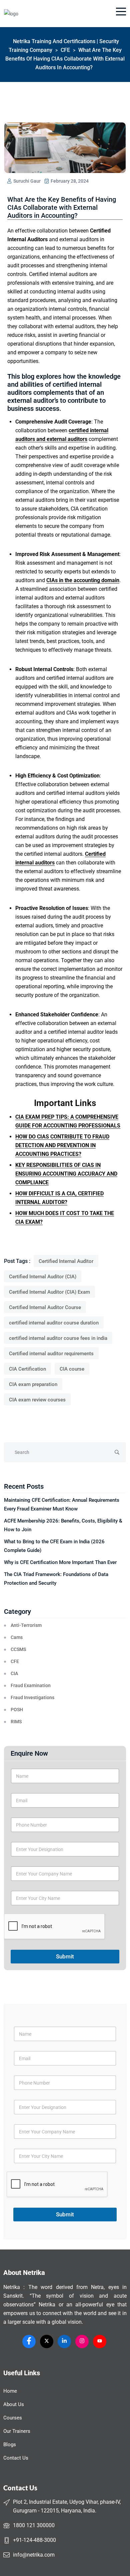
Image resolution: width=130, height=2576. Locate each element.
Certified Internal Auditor (66, 1261)
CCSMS (18, 1649)
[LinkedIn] (64, 2341)
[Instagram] (82, 2341)
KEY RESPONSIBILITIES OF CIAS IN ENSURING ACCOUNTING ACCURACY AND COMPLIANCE (66, 1174)
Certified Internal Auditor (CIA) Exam (49, 1292)
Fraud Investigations (32, 1697)
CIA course (72, 1369)
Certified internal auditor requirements (51, 1354)
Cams (17, 1637)
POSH (17, 1710)
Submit (65, 1956)
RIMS (16, 1722)
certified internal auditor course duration (54, 1323)
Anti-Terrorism (26, 1625)
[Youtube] (100, 2341)
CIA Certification (27, 1369)
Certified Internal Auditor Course (45, 1307)
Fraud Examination (31, 1685)
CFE (15, 1661)
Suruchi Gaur (26, 181)
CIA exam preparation (33, 1384)
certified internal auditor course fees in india (58, 1338)
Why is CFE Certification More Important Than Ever (60, 1562)
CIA (14, 1673)
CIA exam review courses (37, 1400)
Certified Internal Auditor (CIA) (43, 1277)
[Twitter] (47, 2341)
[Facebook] (29, 2341)
